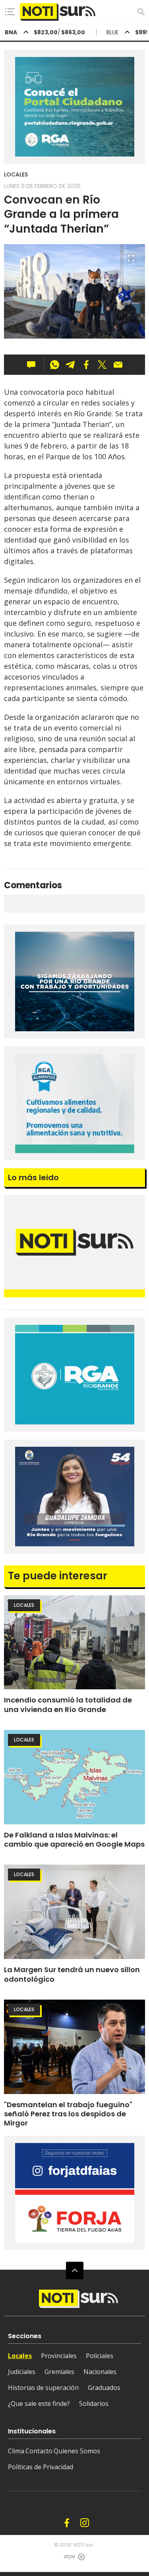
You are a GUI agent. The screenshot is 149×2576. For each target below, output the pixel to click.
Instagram (85, 2523)
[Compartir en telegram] (70, 365)
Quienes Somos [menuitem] (77, 2451)
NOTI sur (83, 2545)
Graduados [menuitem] (104, 2388)
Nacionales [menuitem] (100, 2372)
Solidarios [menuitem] (94, 2404)
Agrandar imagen (131, 262)
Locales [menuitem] (20, 2356)
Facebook (67, 2523)
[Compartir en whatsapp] (54, 365)
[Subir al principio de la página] (75, 2270)
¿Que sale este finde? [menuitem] (39, 2404)
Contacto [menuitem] (39, 2451)
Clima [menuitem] (16, 2451)
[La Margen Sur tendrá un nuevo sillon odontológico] (74, 1912)
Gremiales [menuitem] (59, 2372)
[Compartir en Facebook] (86, 365)
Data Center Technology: (81, 2559)
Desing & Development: (69, 2559)
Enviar (118, 365)
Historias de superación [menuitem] (43, 2388)
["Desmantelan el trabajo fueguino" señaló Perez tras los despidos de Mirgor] (74, 2047)
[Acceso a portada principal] (58, 12)
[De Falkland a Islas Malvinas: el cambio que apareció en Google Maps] (74, 1777)
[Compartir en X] (102, 365)
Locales (16, 174)
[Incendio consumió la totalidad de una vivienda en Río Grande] (74, 1643)
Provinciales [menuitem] (59, 2356)
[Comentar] (34, 365)
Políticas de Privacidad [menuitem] (41, 2467)
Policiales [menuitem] (100, 2356)
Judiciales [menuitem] (22, 2372)
